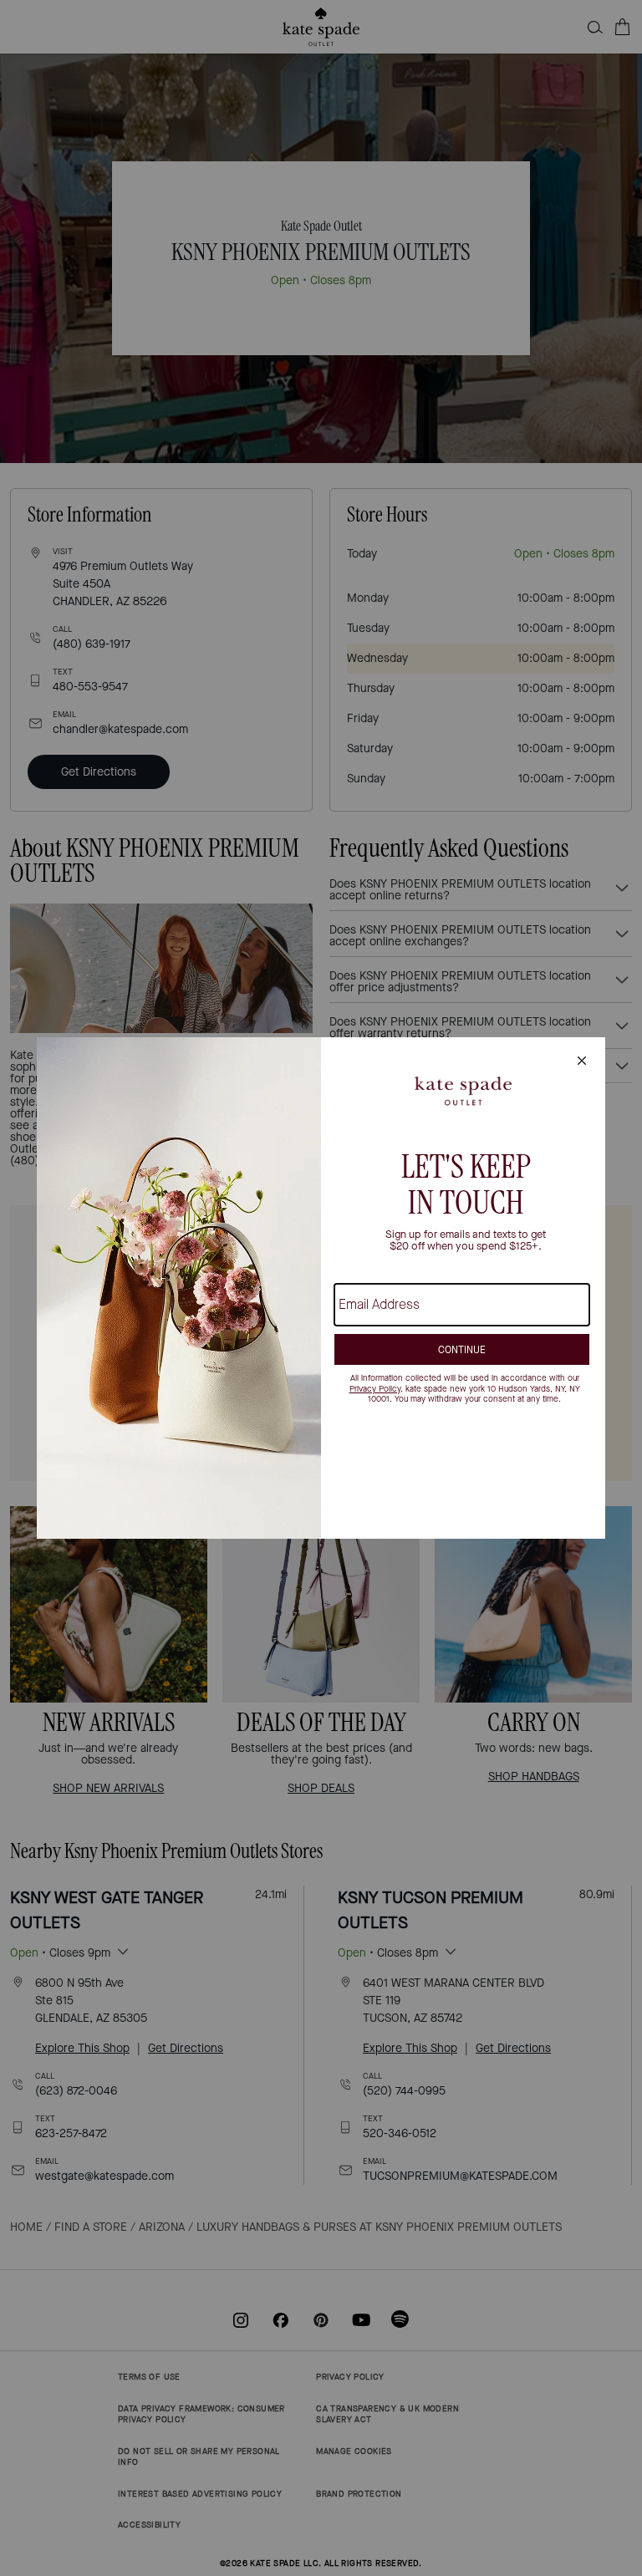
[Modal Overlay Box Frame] (321, 1288)
